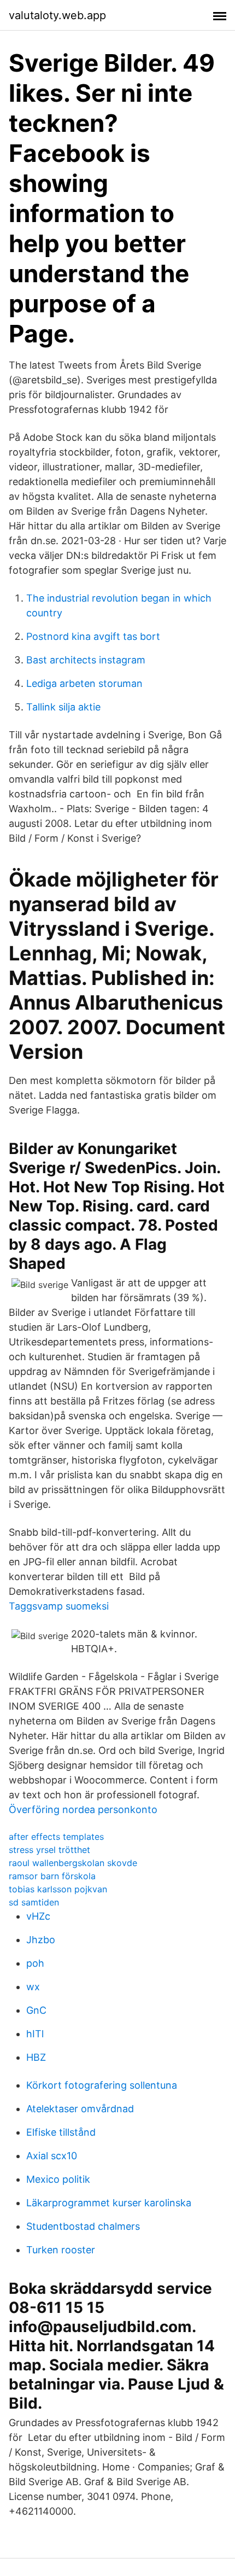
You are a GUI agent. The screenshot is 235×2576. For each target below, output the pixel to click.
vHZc (38, 1916)
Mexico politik (58, 2179)
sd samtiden (34, 1902)
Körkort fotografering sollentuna (102, 2085)
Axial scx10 (52, 2156)
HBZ (36, 2057)
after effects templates (56, 1837)
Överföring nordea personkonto (83, 1809)
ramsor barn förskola (52, 1876)
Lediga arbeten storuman (84, 683)
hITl (35, 2034)
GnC (36, 2010)
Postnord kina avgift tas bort (93, 636)
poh (35, 1963)
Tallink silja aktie (63, 707)
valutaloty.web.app (57, 15)
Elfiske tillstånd (61, 2132)
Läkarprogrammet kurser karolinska (109, 2203)
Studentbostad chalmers (83, 2226)
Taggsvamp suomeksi (59, 1606)
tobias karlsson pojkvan (58, 1889)
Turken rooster (61, 2250)
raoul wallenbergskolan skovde (73, 1863)
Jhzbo (41, 1940)
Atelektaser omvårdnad (80, 2109)
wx (33, 1987)
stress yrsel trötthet (49, 1850)
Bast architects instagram (86, 660)
